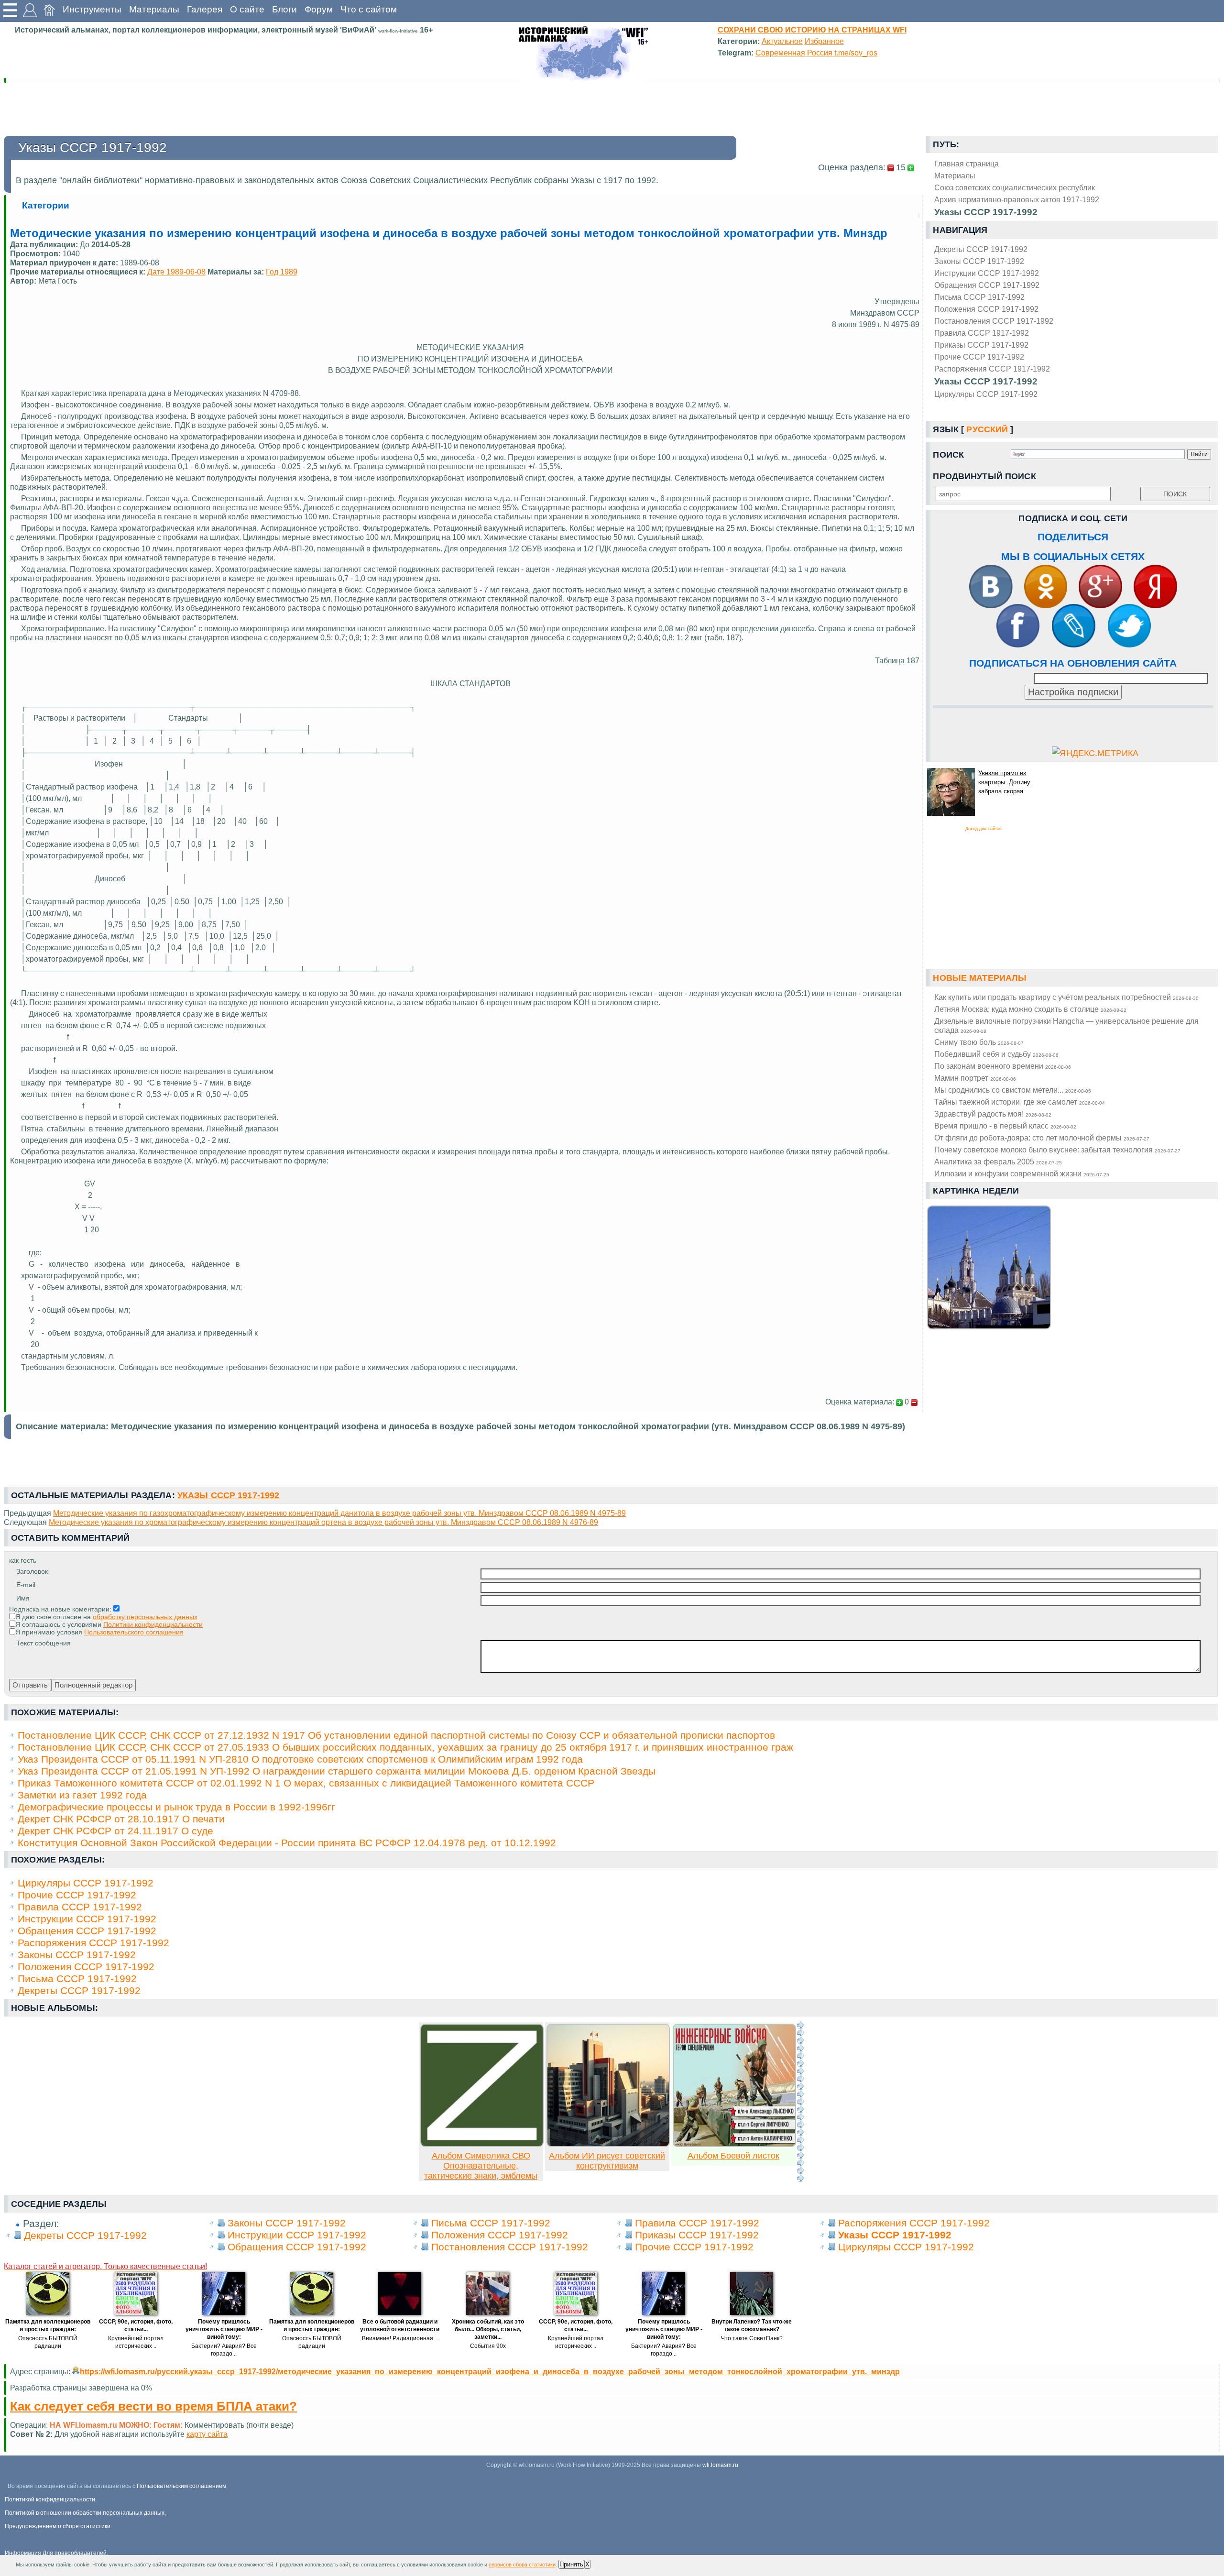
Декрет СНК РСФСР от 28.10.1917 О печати (121, 1819)
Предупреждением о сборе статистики (58, 2526)
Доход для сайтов (984, 829)
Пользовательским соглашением (181, 2486)
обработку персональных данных (145, 1617)
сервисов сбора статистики (522, 2565)
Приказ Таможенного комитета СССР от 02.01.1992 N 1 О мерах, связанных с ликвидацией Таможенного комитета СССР (306, 1783)
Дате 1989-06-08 (176, 272)
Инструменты (92, 9)
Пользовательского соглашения (134, 1632)
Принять (571, 2564)
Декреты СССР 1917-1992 (981, 249)
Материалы (154, 9)
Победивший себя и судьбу (996, 1054)
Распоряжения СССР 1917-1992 (992, 369)
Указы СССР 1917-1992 (986, 381)
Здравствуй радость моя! (993, 1114)
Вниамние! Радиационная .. (400, 2338)
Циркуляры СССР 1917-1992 (986, 394)
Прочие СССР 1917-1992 (979, 357)
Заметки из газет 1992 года (82, 1795)
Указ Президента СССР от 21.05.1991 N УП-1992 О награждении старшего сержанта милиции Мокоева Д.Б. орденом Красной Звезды (337, 1771)
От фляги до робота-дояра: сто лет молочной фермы (1042, 1138)
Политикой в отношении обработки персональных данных (85, 2513)
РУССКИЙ (987, 429)
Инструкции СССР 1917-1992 (987, 273)
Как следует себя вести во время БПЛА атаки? (153, 2406)
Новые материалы (980, 978)
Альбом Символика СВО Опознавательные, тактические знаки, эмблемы (481, 2166)
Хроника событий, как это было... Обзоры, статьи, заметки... (488, 2329)
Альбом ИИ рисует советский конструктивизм (607, 2161)
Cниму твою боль (979, 1042)
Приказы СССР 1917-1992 (981, 345)
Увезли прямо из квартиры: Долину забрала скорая (1004, 782)
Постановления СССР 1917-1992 (994, 321)
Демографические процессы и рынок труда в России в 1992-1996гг (176, 1807)
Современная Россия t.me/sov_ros (816, 53)
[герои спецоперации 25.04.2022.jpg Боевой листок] (734, 2144)
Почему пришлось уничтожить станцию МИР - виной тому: (224, 2329)
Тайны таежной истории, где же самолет (1020, 1102)
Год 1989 (282, 272)
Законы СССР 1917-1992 (979, 261)
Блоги (284, 9)
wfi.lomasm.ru (720, 2465)
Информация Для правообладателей (56, 2553)
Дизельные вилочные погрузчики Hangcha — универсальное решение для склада (1066, 1025)
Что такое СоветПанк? (752, 2338)
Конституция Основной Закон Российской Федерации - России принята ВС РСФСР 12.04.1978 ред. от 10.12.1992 (287, 1843)
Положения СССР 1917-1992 (986, 309)
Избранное (824, 41)
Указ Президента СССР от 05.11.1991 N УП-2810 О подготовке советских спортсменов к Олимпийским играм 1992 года (300, 1759)
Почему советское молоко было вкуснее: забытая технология (1057, 1150)
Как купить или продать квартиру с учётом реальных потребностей (1066, 997)
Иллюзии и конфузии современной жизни (1022, 1173)
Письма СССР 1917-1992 (979, 297)
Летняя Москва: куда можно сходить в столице (1030, 1009)
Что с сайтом (369, 9)
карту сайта (207, 2434)
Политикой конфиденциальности (50, 2499)
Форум (319, 9)
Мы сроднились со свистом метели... (1013, 1090)
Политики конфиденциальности (153, 1624)
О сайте (247, 9)
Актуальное (782, 41)
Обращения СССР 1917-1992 (987, 285)
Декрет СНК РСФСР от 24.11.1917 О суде (115, 1831)
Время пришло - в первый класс (1005, 1126)
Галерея (205, 9)
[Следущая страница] (800, 2102)
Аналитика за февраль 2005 (998, 1162)
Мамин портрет (975, 1078)
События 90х (488, 2346)
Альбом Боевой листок (733, 2156)
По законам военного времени (1003, 1066)
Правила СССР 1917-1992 (982, 333)
